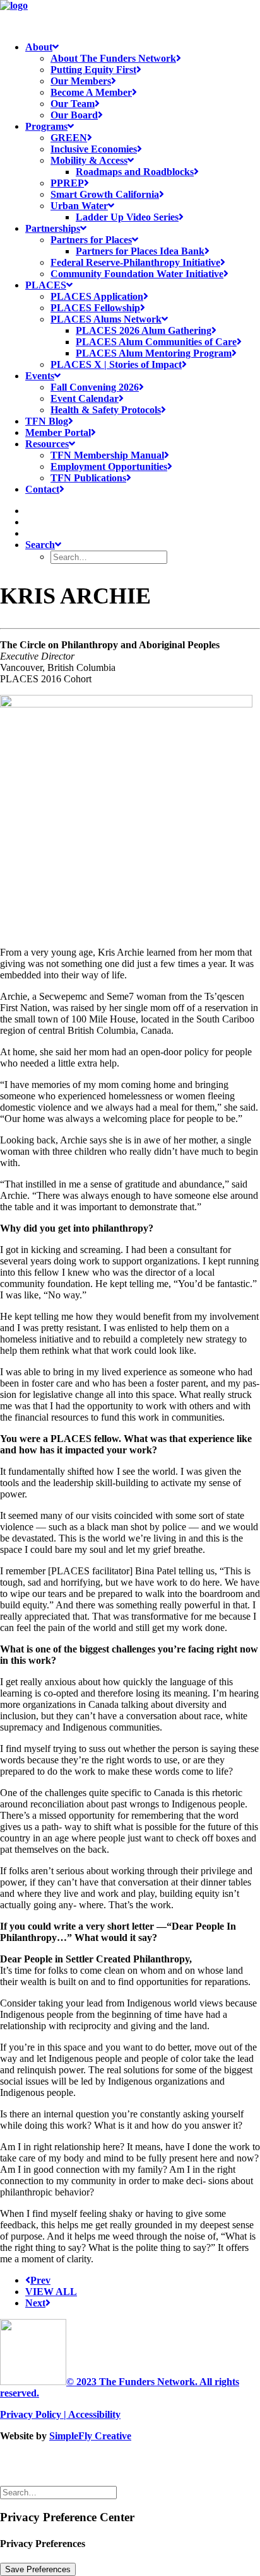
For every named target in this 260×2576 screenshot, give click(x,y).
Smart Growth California (105, 194)
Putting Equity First (93, 70)
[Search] (60, 2492)
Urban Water (79, 206)
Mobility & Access (89, 160)
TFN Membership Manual (107, 455)
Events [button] (40, 376)
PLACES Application (97, 296)
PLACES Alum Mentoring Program (154, 353)
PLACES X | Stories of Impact (116, 364)
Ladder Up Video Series (127, 217)
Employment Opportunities (109, 467)
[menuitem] (143, 81)
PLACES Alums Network (106, 319)
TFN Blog (47, 421)
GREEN (69, 138)
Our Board (74, 115)
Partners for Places (91, 240)
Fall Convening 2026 (95, 387)
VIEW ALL (51, 2292)
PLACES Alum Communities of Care (156, 342)
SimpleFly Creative (90, 2436)
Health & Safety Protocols (106, 410)
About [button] (39, 47)
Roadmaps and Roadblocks (135, 172)
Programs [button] (46, 126)
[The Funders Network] (130, 16)
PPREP (67, 183)
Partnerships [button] (53, 228)
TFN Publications (88, 478)
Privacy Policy (31, 2414)
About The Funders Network (113, 58)
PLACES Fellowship (95, 308)
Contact (42, 489)
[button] (30, 511)
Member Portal (58, 432)
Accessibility (94, 2414)
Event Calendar (85, 398)
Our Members (81, 81)
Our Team (73, 104)
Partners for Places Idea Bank (140, 251)
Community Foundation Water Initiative (137, 274)
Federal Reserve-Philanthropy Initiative (135, 262)
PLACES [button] (46, 285)
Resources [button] (47, 444)
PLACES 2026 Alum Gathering (144, 330)
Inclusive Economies (94, 149)
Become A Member (91, 92)
